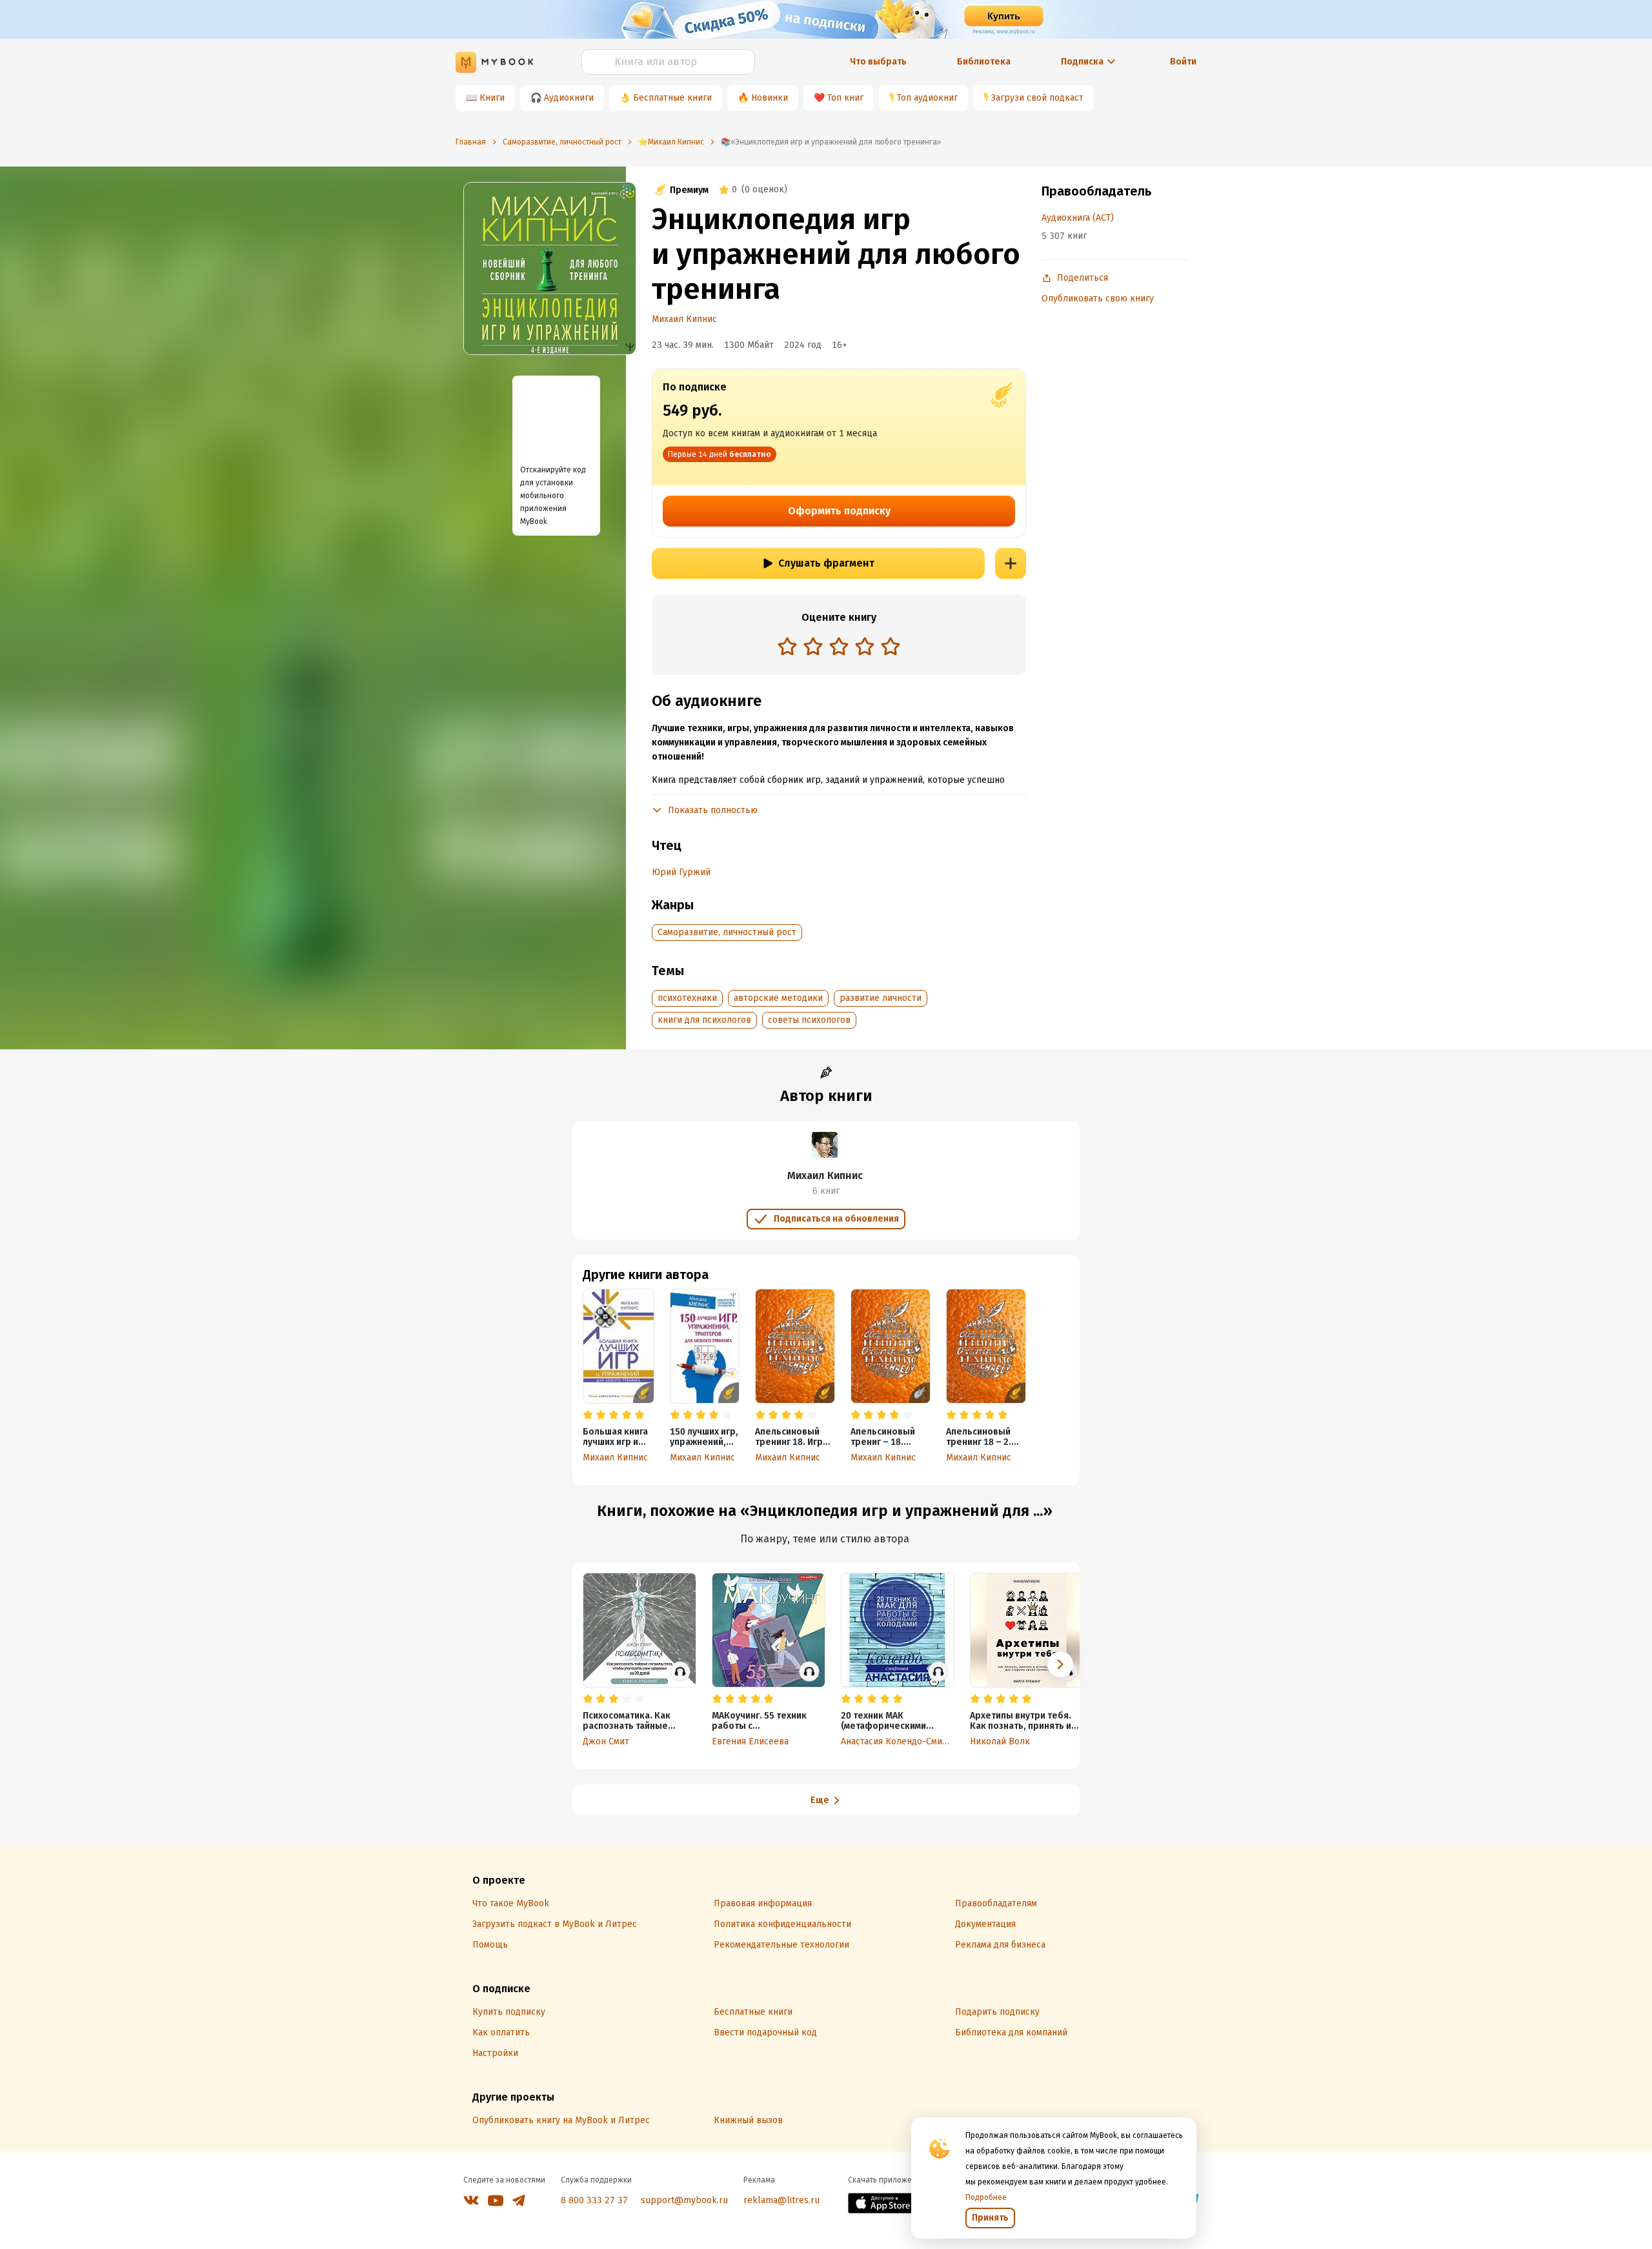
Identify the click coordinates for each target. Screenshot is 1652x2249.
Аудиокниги (569, 98)
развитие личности (881, 998)
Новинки (770, 98)
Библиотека (984, 62)
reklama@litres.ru (781, 2200)
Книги (492, 98)
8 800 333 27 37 (594, 2200)
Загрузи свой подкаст (1037, 98)
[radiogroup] (839, 648)
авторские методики (778, 998)
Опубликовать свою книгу (1098, 298)
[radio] (787, 646)
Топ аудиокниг (927, 98)
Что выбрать (878, 62)
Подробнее (986, 2197)
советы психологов (809, 1020)
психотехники (687, 998)
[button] (1060, 1664)
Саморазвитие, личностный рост (727, 932)
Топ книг (845, 98)
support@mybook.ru (684, 2200)
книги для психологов (704, 1020)
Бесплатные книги (672, 98)
